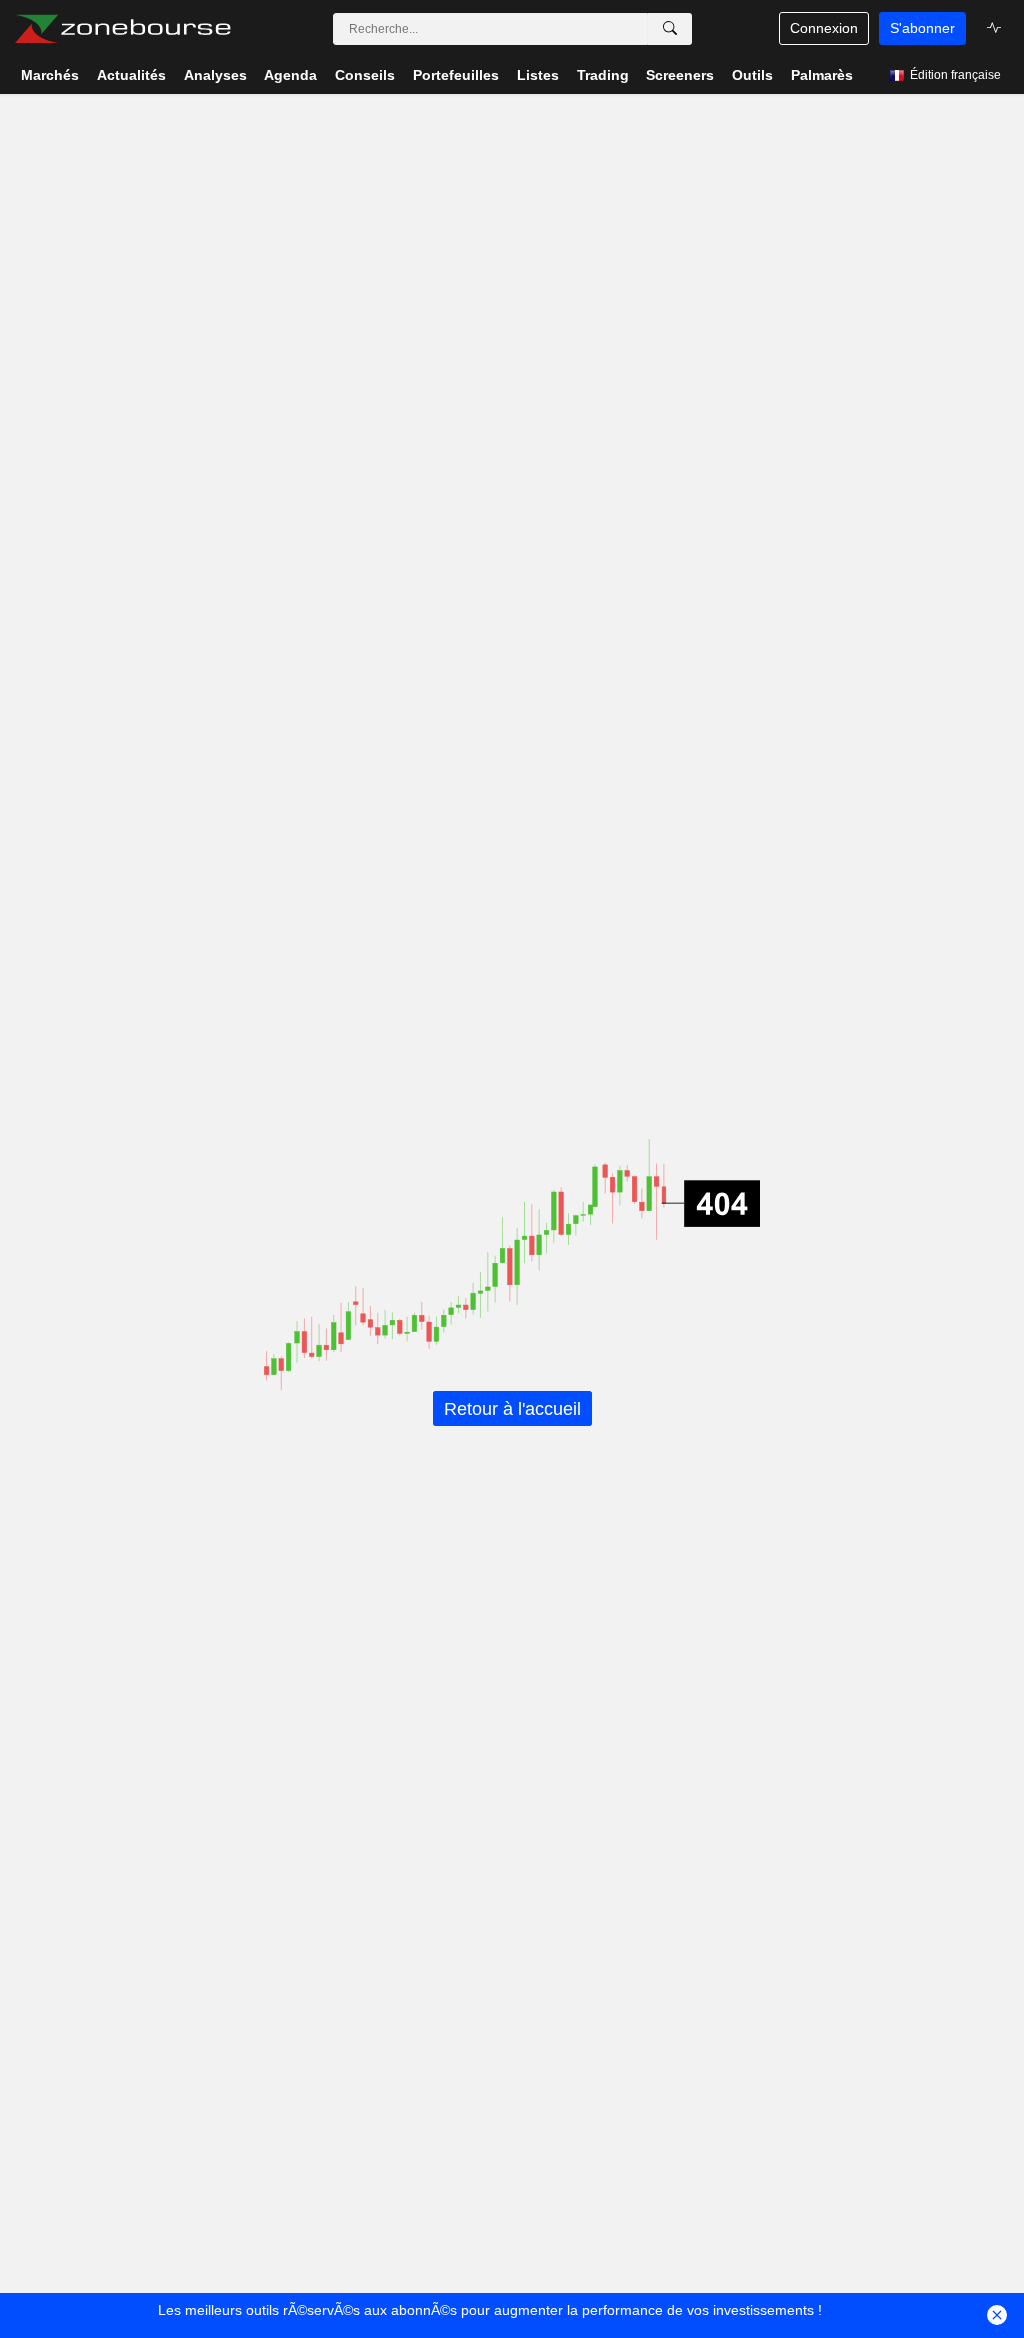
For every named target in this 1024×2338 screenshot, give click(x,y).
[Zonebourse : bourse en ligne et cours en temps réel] (122, 29)
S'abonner (922, 28)
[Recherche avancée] (670, 29)
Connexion (824, 28)
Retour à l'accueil (512, 1408)
